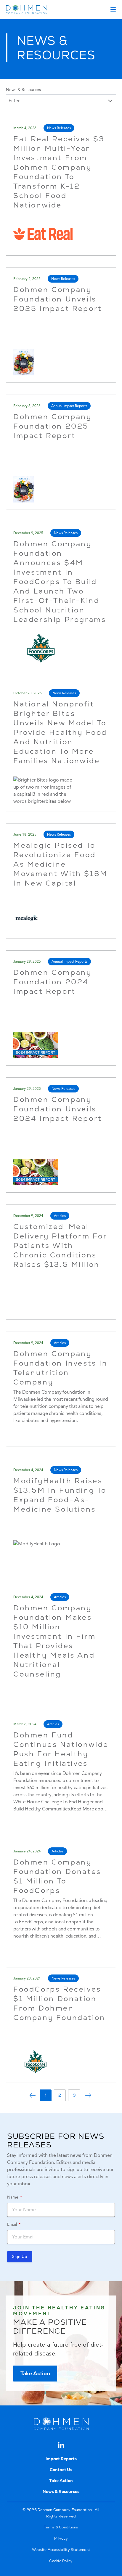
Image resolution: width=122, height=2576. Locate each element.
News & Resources (23, 90)
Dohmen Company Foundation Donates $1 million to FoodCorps (57, 1876)
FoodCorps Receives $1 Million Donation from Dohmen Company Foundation (59, 2003)
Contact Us (61, 2470)
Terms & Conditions (61, 2527)
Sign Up (20, 2257)
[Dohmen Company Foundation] (27, 9)
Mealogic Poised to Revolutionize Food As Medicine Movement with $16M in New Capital (61, 864)
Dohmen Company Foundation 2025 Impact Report (52, 426)
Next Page (88, 2095)
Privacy (61, 2538)
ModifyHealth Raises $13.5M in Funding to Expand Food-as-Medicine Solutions (60, 1495)
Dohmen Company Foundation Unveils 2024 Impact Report (58, 1109)
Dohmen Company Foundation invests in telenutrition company (61, 1368)
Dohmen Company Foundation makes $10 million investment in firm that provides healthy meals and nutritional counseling (55, 1641)
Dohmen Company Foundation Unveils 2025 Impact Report (58, 299)
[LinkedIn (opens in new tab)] (61, 2445)
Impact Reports (61, 2459)
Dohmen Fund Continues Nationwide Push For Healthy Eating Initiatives (61, 1749)
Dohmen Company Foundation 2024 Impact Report (52, 982)
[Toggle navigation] (113, 9)
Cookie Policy (61, 2561)
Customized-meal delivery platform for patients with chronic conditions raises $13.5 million (60, 1245)
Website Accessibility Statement (61, 2550)
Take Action (35, 2373)
